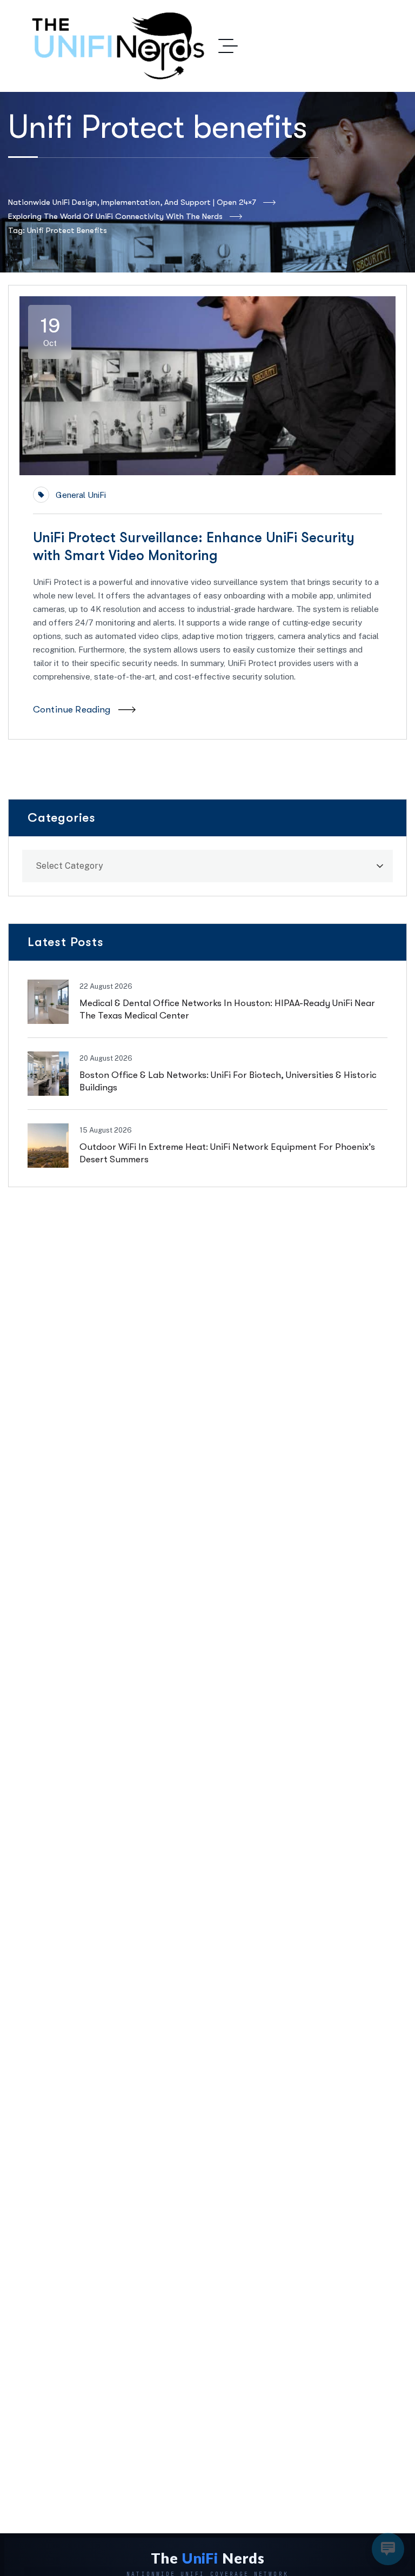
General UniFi (81, 495)
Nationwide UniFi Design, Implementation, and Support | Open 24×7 (132, 202)
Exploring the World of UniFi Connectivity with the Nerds (115, 216)
